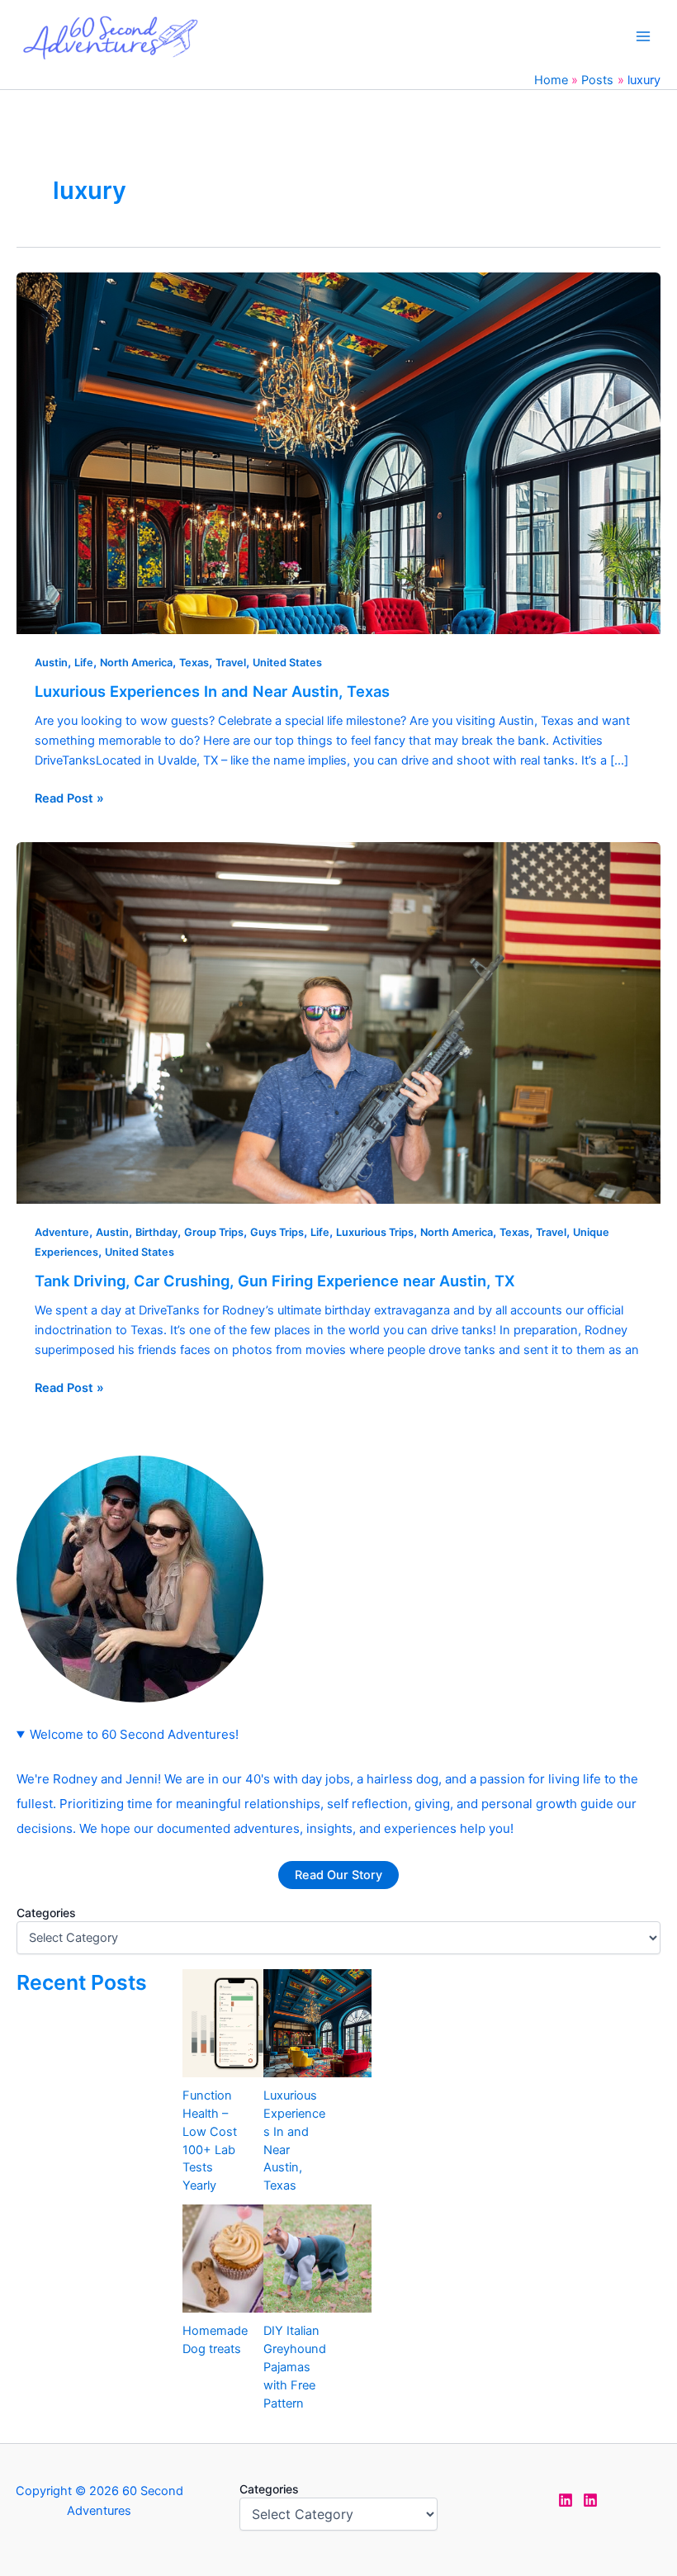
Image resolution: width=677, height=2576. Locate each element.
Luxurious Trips (375, 1232)
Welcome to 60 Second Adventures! (134, 1734)
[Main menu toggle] (643, 36)
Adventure (62, 1232)
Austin (51, 663)
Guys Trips (277, 1232)
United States (287, 663)
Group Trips (214, 1232)
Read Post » (69, 797)
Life (84, 663)
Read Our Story (338, 1875)
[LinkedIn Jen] (566, 2500)
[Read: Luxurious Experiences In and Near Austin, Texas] (338, 452)
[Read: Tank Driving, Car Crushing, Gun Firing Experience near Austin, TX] (338, 1022)
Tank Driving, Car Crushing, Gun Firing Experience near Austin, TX (275, 1281)
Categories (46, 1913)
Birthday (156, 1232)
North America (136, 663)
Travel (231, 663)
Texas (194, 663)
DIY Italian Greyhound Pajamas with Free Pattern (295, 2367)
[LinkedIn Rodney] (590, 2500)
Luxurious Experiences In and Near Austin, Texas (212, 691)
